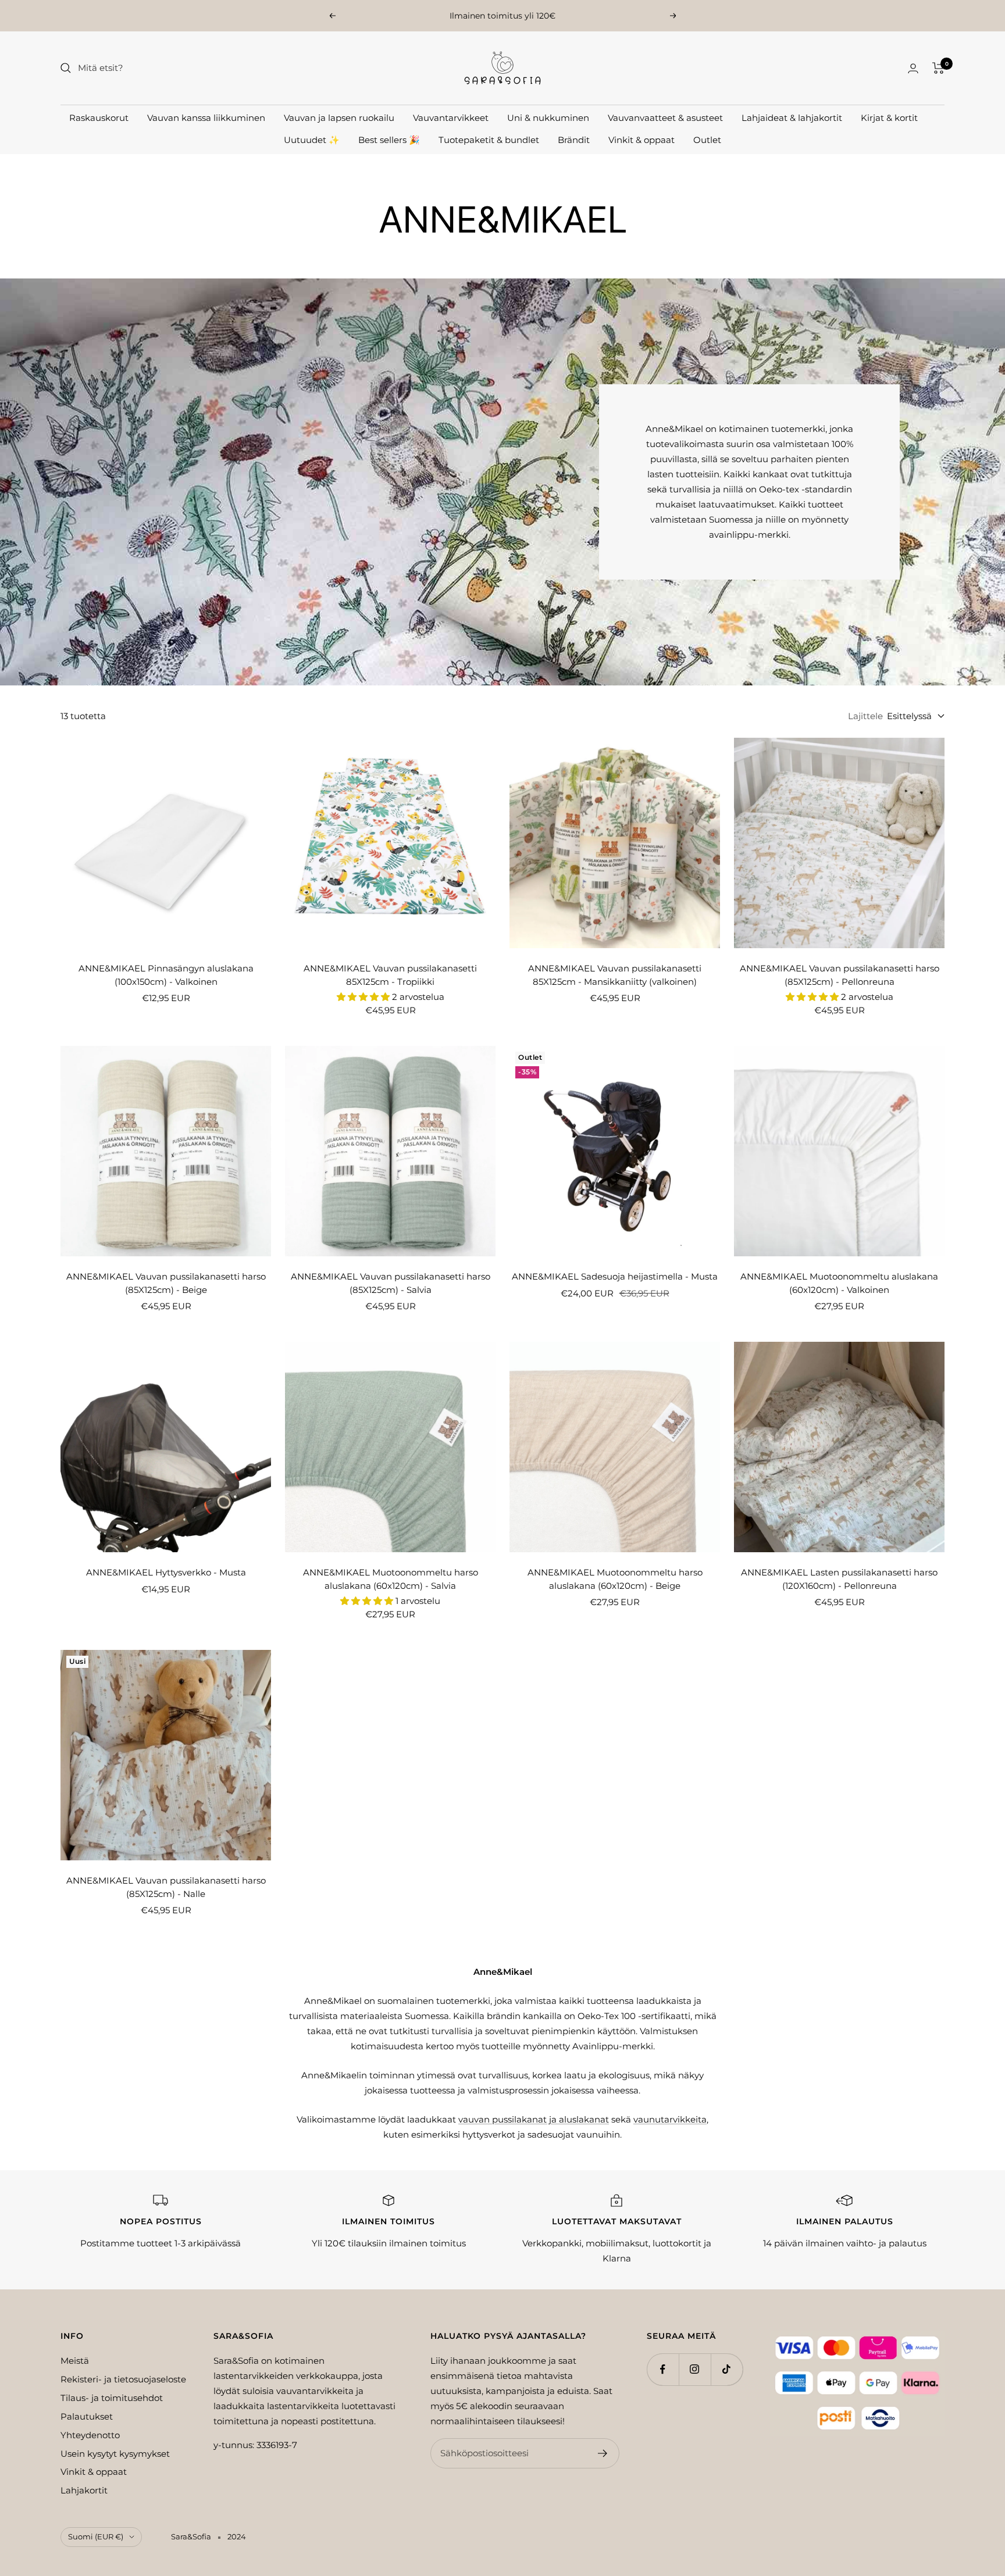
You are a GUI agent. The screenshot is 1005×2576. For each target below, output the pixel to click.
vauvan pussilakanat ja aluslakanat (534, 2119)
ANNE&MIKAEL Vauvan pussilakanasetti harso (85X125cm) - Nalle (166, 1887)
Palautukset (87, 2416)
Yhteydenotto (90, 2435)
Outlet (707, 140)
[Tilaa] (603, 2453)
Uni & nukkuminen (548, 118)
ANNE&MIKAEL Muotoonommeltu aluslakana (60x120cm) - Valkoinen (839, 1283)
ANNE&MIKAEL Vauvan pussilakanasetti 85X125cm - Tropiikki (390, 975)
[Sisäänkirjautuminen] (913, 68)
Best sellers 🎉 (389, 140)
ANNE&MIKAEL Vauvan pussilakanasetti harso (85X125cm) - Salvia (391, 1283)
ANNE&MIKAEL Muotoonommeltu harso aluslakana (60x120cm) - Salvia (391, 1579)
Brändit (574, 140)
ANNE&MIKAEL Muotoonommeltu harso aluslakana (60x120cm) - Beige (615, 1579)
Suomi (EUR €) (96, 2536)
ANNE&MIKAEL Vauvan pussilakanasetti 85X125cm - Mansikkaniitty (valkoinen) (615, 975)
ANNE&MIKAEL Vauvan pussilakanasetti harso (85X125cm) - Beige (166, 1283)
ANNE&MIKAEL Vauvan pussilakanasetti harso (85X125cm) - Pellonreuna (840, 975)
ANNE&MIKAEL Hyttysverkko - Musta (166, 1572)
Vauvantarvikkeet (451, 118)
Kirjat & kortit (889, 118)
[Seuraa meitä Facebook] (663, 2369)
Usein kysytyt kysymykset (115, 2454)
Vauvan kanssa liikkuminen (206, 118)
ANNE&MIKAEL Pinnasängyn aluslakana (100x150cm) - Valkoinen (166, 975)
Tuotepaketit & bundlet (489, 140)
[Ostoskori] (938, 68)
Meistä (75, 2361)
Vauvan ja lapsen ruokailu (339, 118)
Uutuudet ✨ (312, 140)
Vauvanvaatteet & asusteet (665, 118)
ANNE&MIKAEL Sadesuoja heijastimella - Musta (615, 1276)
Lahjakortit (84, 2490)
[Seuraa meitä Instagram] (695, 2369)
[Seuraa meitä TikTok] (727, 2369)
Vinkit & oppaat (642, 140)
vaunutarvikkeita (670, 2119)
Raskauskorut (99, 118)
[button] (364, 997)
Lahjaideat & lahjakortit (792, 118)
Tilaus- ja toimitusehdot (112, 2398)
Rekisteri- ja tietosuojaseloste (123, 2379)
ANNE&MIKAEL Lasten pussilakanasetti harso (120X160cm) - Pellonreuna (839, 1579)
